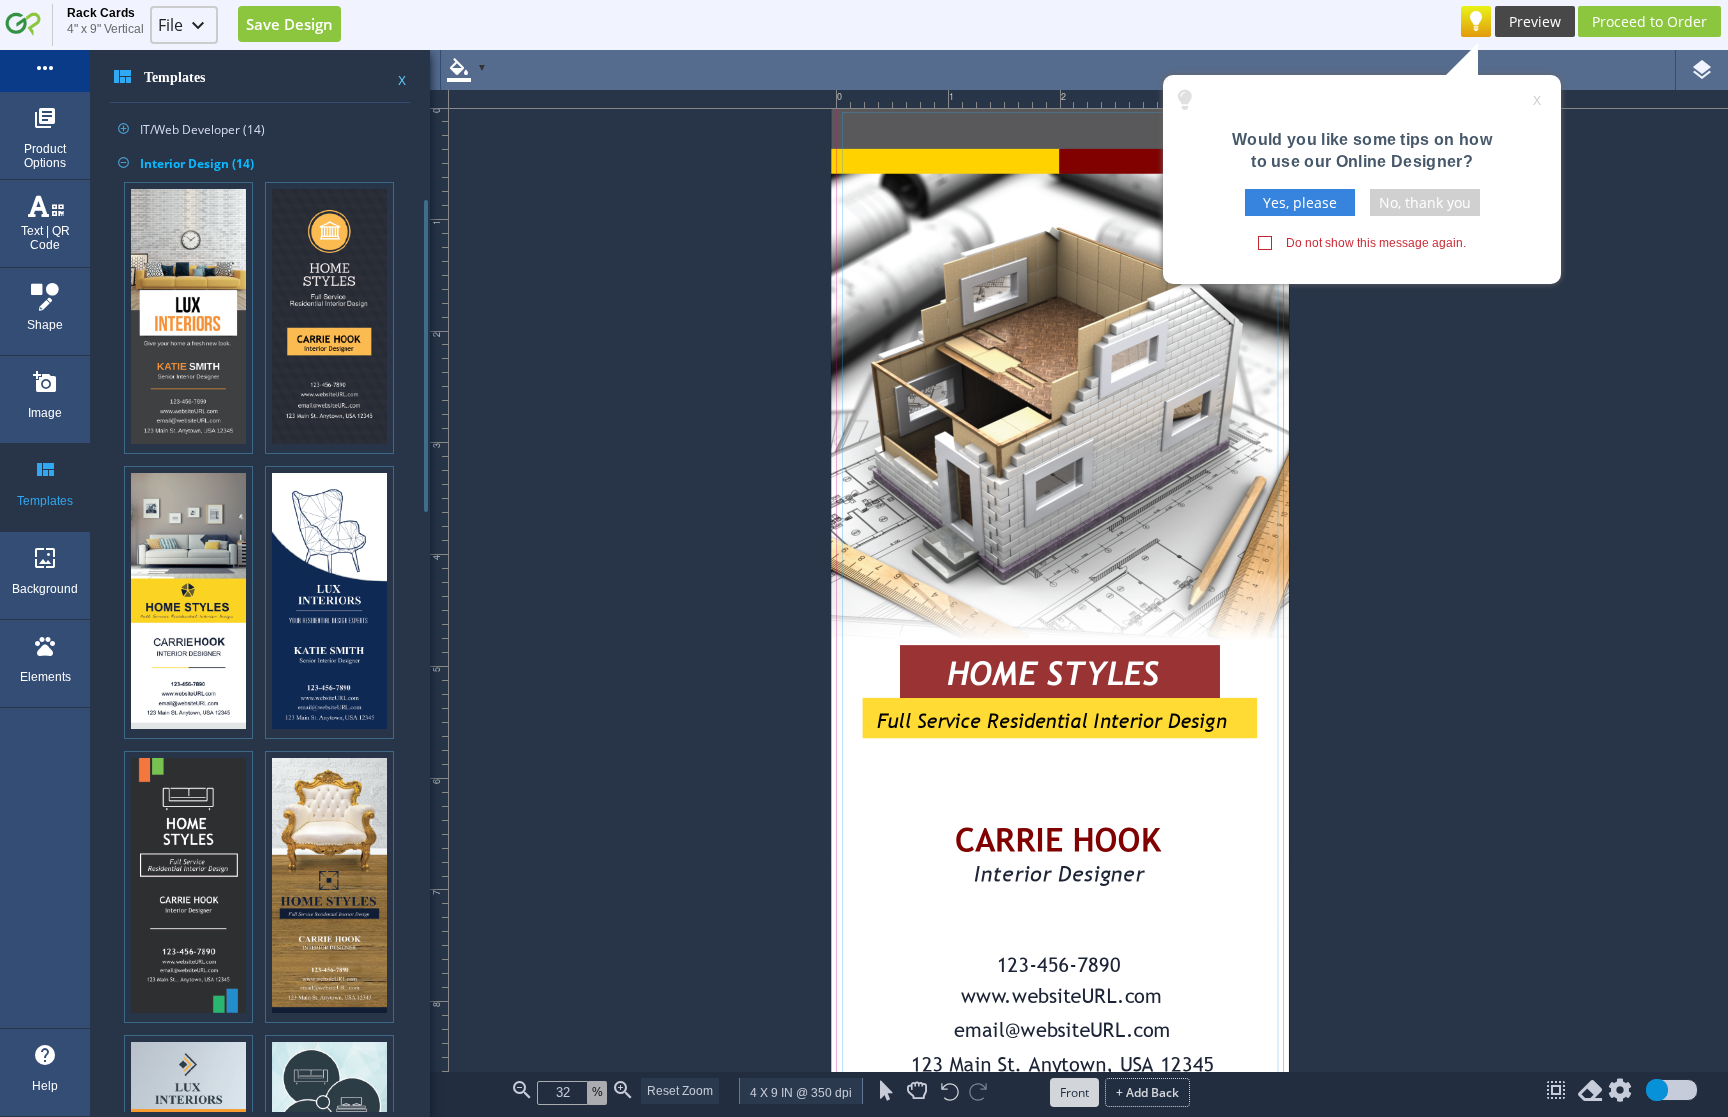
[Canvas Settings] (1620, 1094)
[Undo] (950, 1093)
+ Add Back (1147, 1092)
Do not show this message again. (1376, 243)
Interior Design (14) (186, 163)
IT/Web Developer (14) (191, 129)
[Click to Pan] (917, 1091)
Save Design (289, 24)
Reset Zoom (680, 1091)
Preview (1535, 21)
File (170, 25)
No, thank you (1425, 202)
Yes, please (1300, 202)
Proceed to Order (1649, 21)
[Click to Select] (886, 1091)
